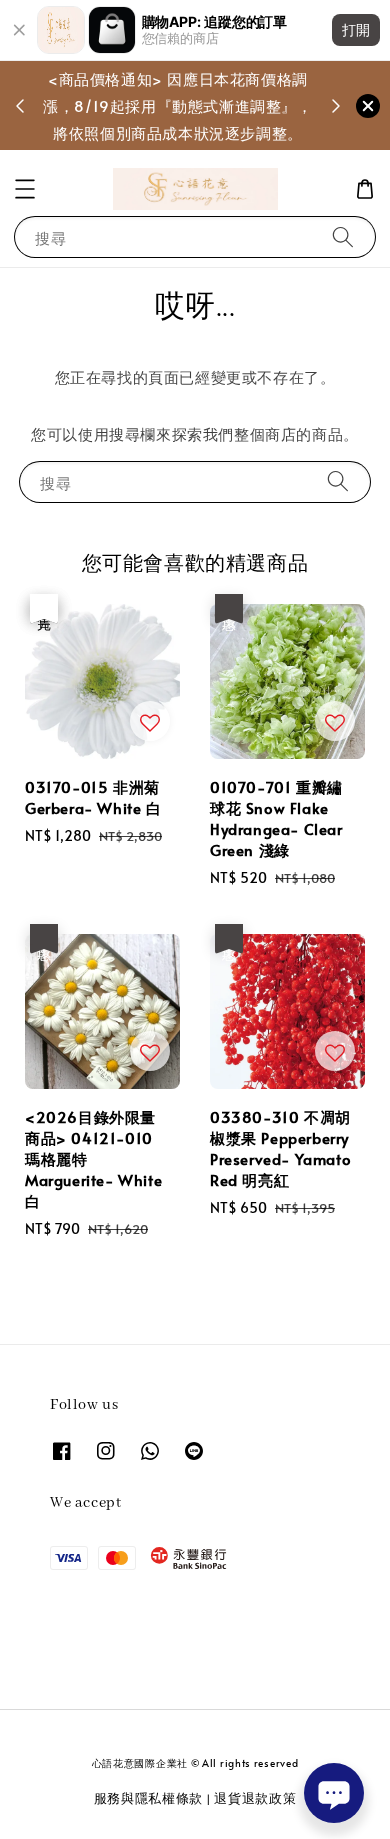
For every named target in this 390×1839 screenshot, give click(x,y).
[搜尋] (343, 236)
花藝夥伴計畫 (169, 118)
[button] (25, 189)
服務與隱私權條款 (149, 1798)
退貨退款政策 (255, 1798)
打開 (356, 29)
